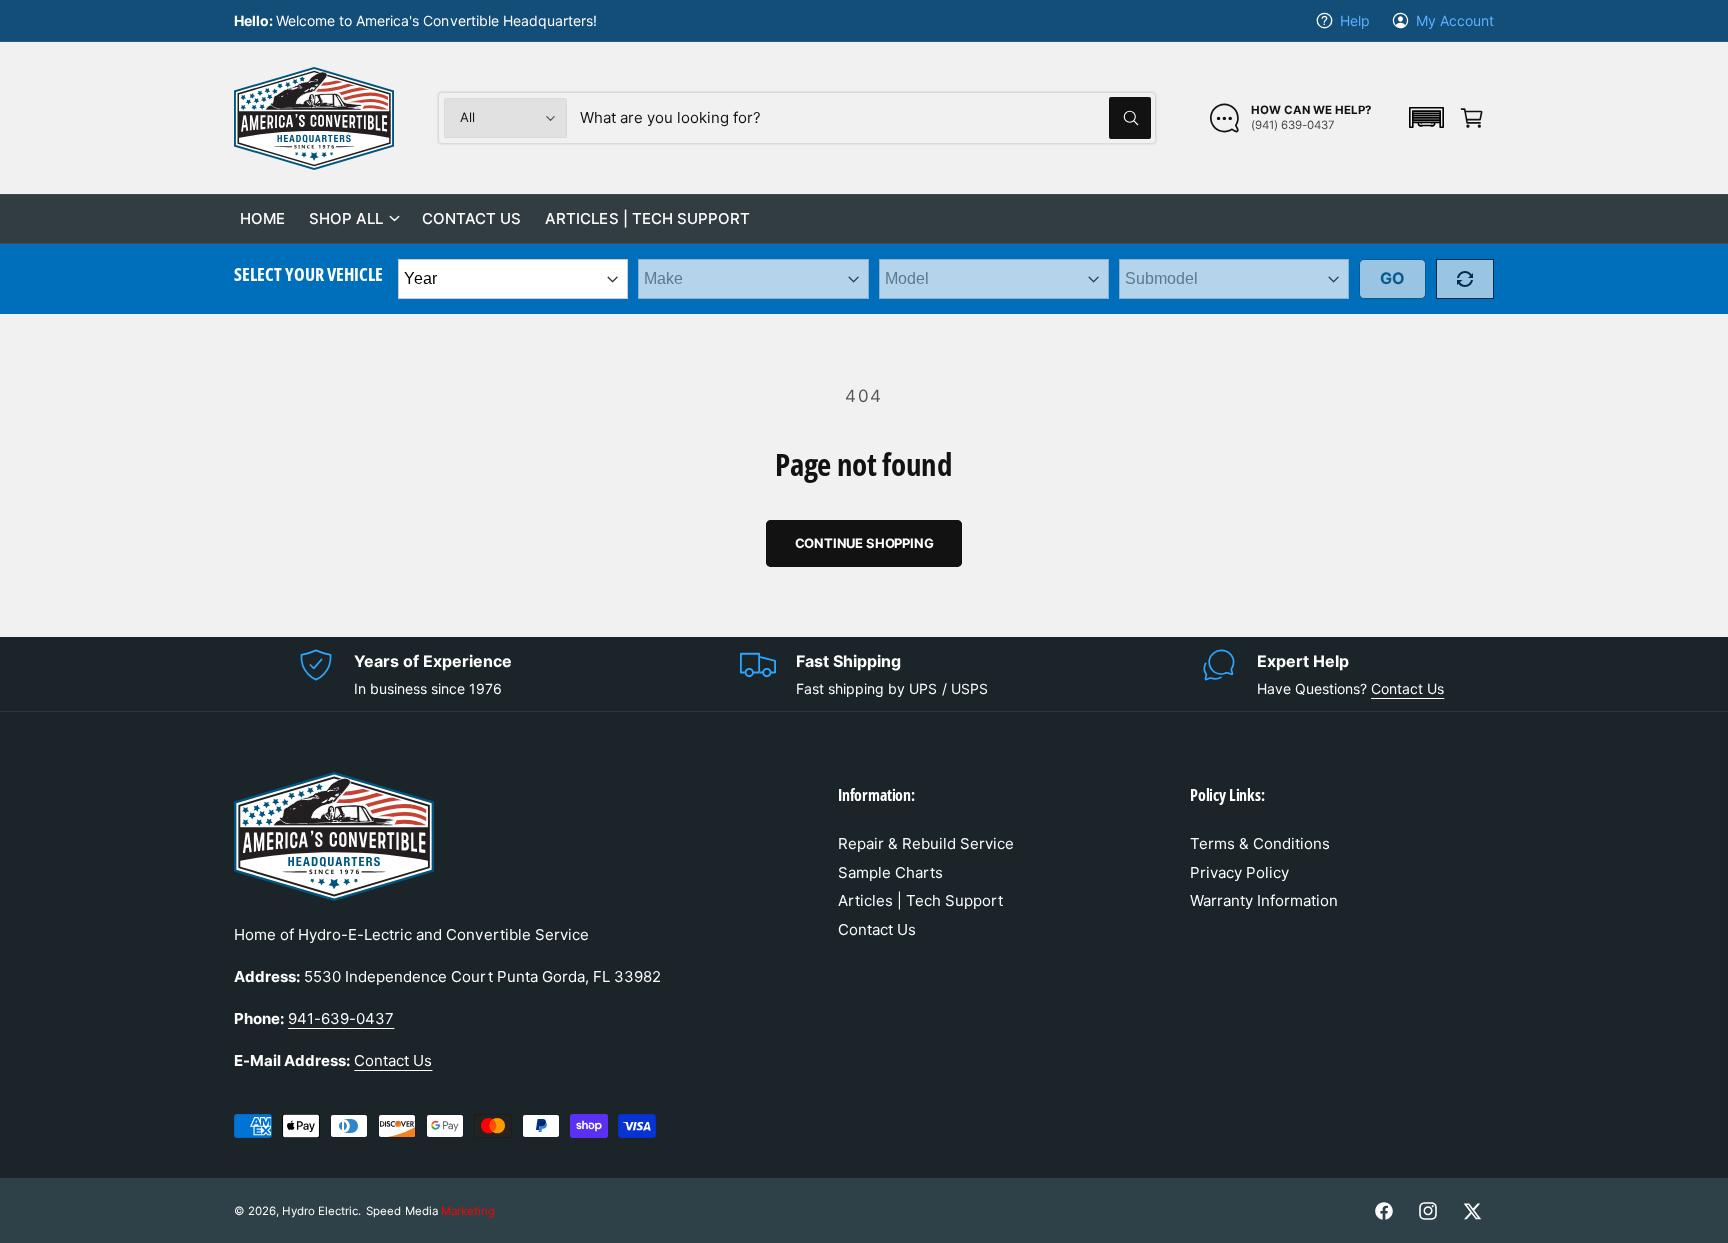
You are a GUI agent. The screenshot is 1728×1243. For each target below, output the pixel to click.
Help (1355, 20)
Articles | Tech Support (920, 900)
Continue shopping (864, 543)
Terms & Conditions (1260, 843)
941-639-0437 (341, 1018)
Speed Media (430, 1211)
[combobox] (865, 118)
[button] (1426, 117)
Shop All (346, 218)
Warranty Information (1264, 900)
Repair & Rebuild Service (926, 843)
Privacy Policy (1239, 872)
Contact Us (1407, 688)
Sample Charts (890, 872)
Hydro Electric (320, 1211)
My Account (1455, 20)
